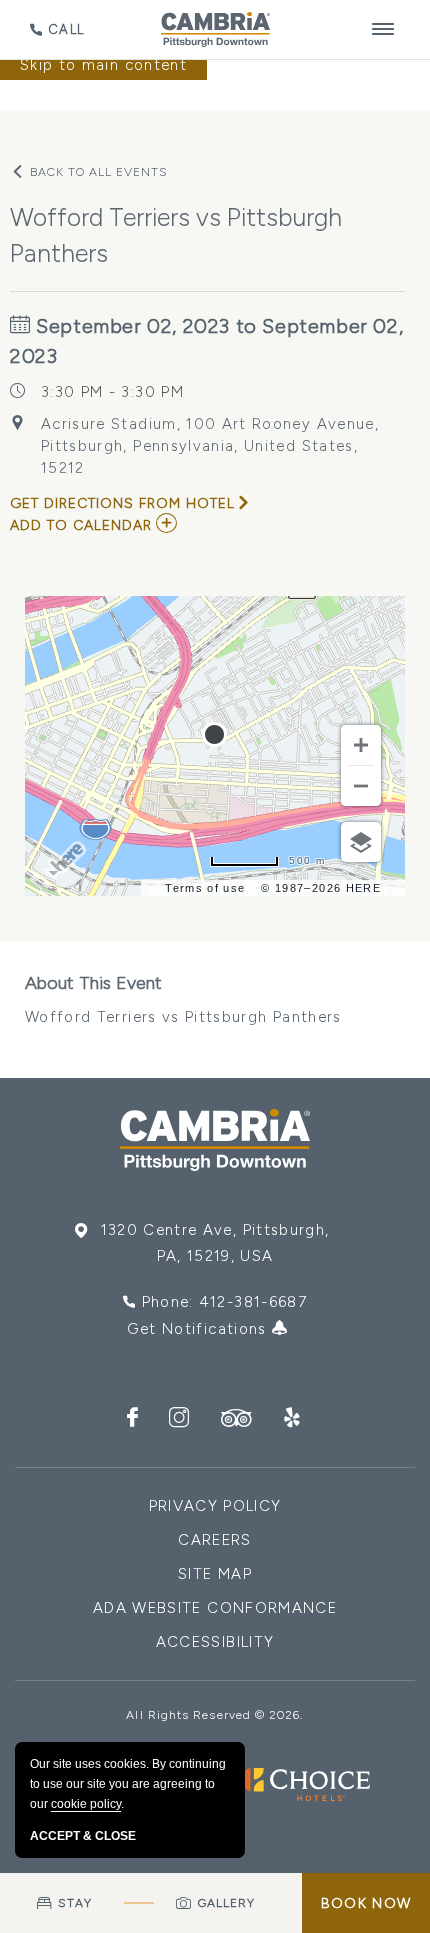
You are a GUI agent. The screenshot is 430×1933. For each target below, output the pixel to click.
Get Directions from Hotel (122, 503)
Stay (74, 1903)
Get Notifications (199, 1329)
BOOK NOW (366, 1903)
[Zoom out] (361, 786)
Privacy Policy (215, 1506)
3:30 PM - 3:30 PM (112, 392)
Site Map (215, 1574)
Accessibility (215, 1642)
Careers (214, 1540)
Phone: (224, 1302)
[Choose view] (361, 842)
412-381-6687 (253, 1302)
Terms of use (205, 888)
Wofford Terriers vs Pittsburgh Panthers (183, 999)
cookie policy (86, 1804)
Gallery (227, 1903)
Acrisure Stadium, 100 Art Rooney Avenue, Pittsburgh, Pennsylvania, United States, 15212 (210, 446)
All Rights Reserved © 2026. (214, 1715)
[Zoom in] (361, 745)
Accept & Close (83, 1836)
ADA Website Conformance (215, 1608)
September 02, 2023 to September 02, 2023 (206, 341)
